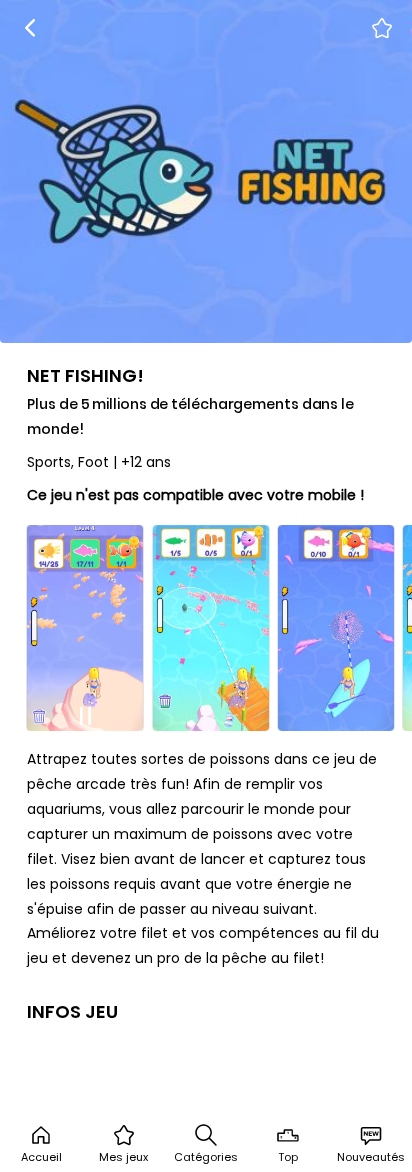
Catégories (206, 1157)
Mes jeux (123, 1157)
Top (288, 1157)
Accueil (41, 1157)
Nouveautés (371, 1157)
